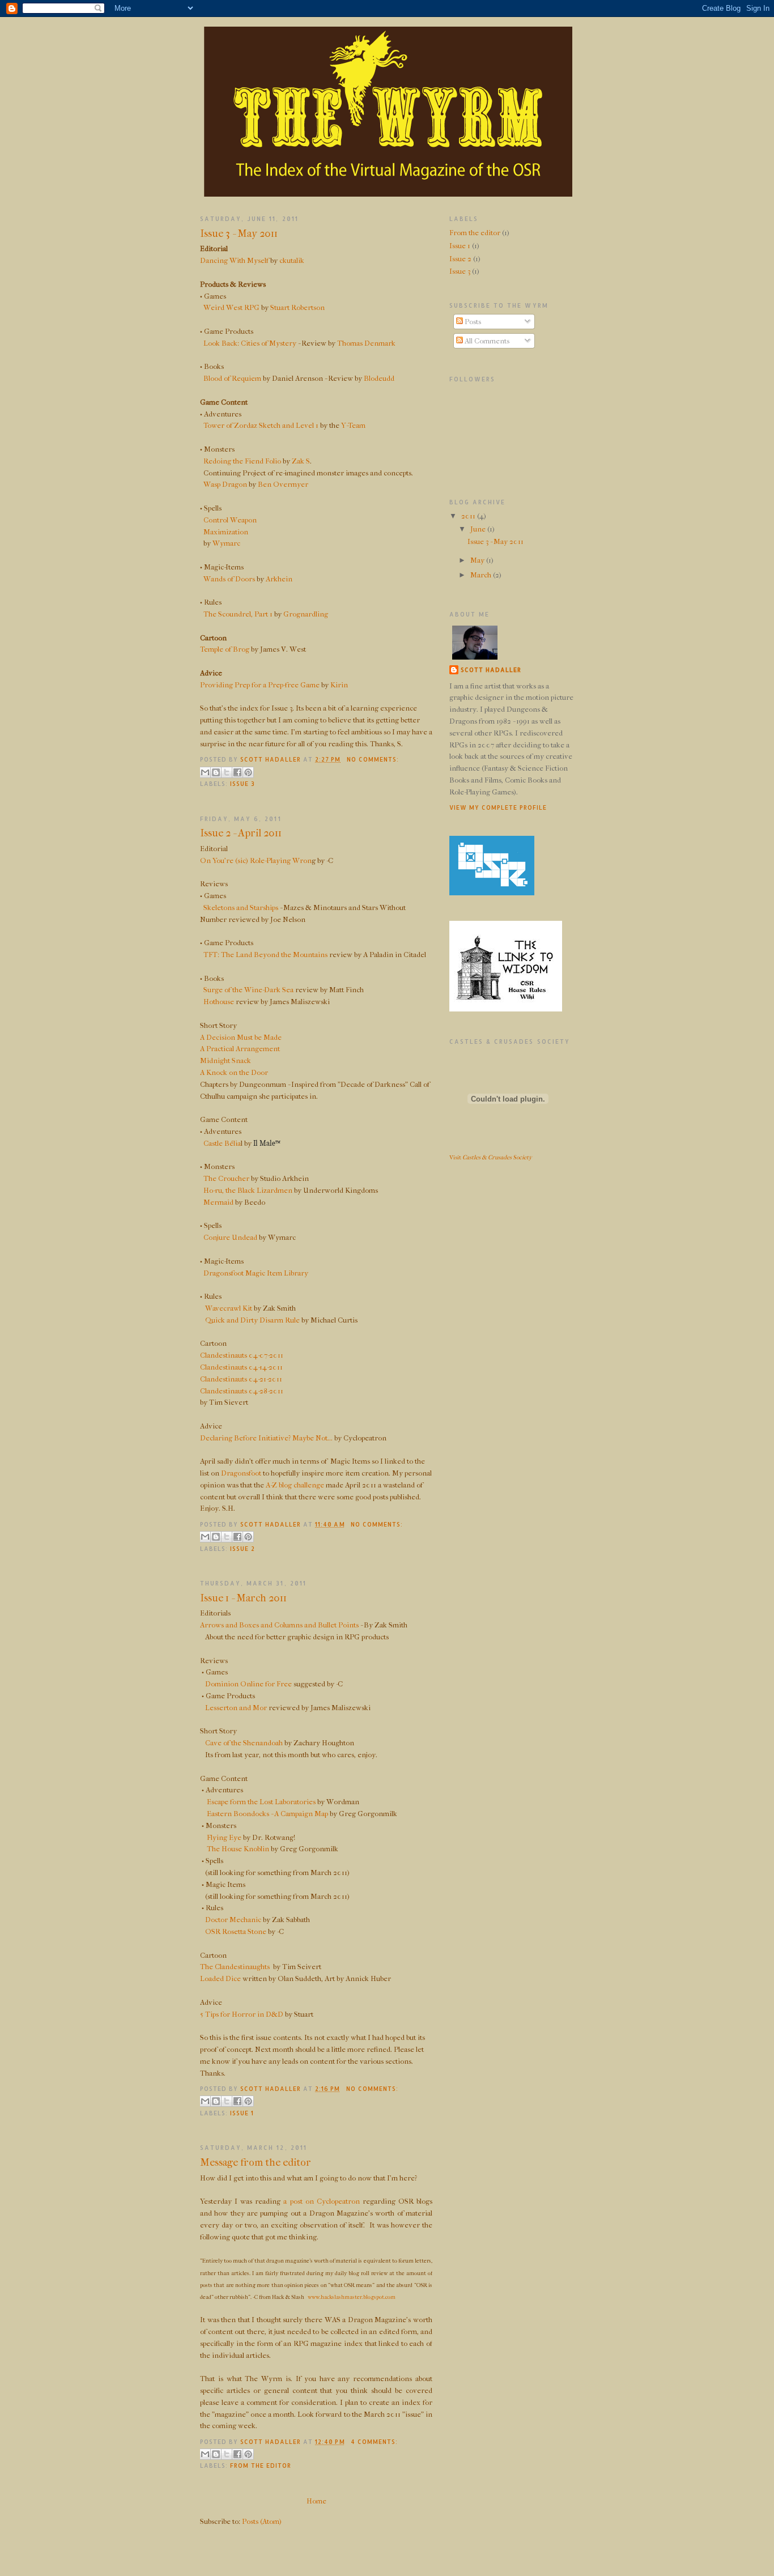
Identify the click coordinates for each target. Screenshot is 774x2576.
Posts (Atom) (262, 2521)
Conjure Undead (230, 1237)
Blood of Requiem (232, 378)
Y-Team (353, 425)
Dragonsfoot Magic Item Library (256, 1273)
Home (316, 2501)
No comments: (373, 759)
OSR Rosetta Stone (236, 1931)
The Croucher (226, 1178)
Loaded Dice (220, 1978)
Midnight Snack (226, 1060)
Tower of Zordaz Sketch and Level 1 (261, 425)
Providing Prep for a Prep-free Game (260, 685)
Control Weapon (230, 520)
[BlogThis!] (216, 772)
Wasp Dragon (225, 484)
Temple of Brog (225, 649)
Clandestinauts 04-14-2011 (241, 1367)
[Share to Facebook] (237, 772)
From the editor (261, 2466)
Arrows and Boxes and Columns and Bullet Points (279, 1625)
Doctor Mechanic (233, 1920)
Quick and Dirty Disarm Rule (252, 1320)
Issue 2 (243, 1549)
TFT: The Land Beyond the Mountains (265, 955)
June (479, 529)
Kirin (339, 685)
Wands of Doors (229, 579)
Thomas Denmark (366, 343)
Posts (472, 322)
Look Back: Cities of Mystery (249, 343)
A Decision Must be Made (241, 1037)
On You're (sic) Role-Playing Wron (256, 860)
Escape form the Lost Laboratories (261, 1802)
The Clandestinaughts (235, 1967)
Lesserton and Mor (236, 1708)
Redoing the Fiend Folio (242, 461)
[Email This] (205, 772)
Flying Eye (224, 1837)
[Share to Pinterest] (248, 772)
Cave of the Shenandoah (244, 1743)
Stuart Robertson (297, 307)
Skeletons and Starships (241, 907)
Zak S (301, 461)
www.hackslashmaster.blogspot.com (352, 2297)
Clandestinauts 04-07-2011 (242, 1355)
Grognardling (306, 614)
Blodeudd (379, 378)
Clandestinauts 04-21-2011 (241, 1379)
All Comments (486, 341)
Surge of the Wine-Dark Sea (248, 990)
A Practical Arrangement (240, 1049)
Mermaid (218, 1202)
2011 (469, 516)
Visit (491, 1157)
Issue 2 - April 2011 (241, 833)
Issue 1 (242, 2113)
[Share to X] (227, 772)
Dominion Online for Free (248, 1684)
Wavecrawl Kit (229, 1308)
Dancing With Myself (234, 260)
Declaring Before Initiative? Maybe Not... (266, 1438)
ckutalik (292, 260)
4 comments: (374, 2442)
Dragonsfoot (241, 1473)
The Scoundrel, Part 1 (238, 614)
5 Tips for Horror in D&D (242, 2014)
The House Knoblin (238, 1849)
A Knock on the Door (234, 1072)
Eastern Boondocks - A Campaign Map (267, 1814)
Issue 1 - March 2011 (243, 1598)
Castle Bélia (222, 1143)
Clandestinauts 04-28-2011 (242, 1391)
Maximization (225, 532)
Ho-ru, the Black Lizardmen (248, 1190)
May (478, 560)
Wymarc (226, 543)
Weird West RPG (231, 307)
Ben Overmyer (283, 484)
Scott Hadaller (491, 670)
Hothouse (219, 1002)
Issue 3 (243, 784)
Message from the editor (256, 2162)
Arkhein (279, 579)
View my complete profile (498, 807)
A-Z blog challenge (295, 1485)
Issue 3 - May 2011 (239, 233)
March (482, 575)
